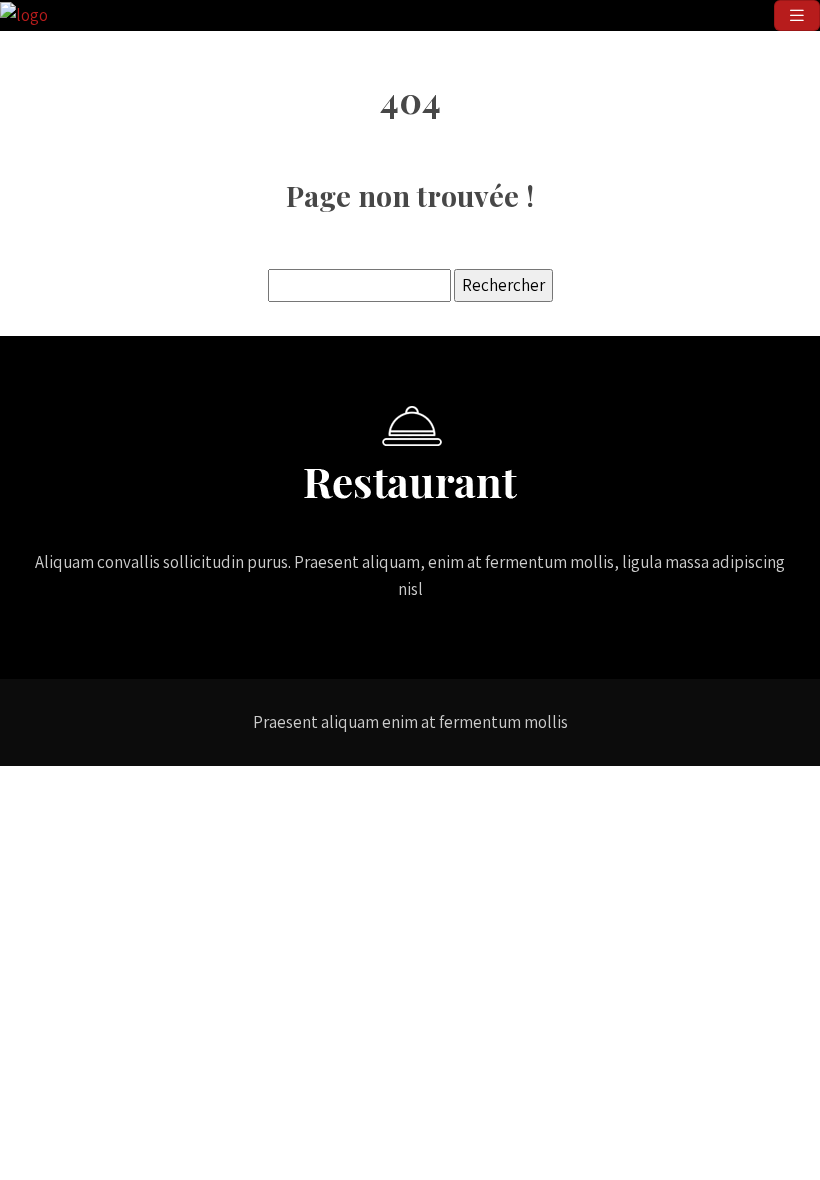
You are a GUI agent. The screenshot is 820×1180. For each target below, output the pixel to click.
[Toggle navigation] (797, 15)
